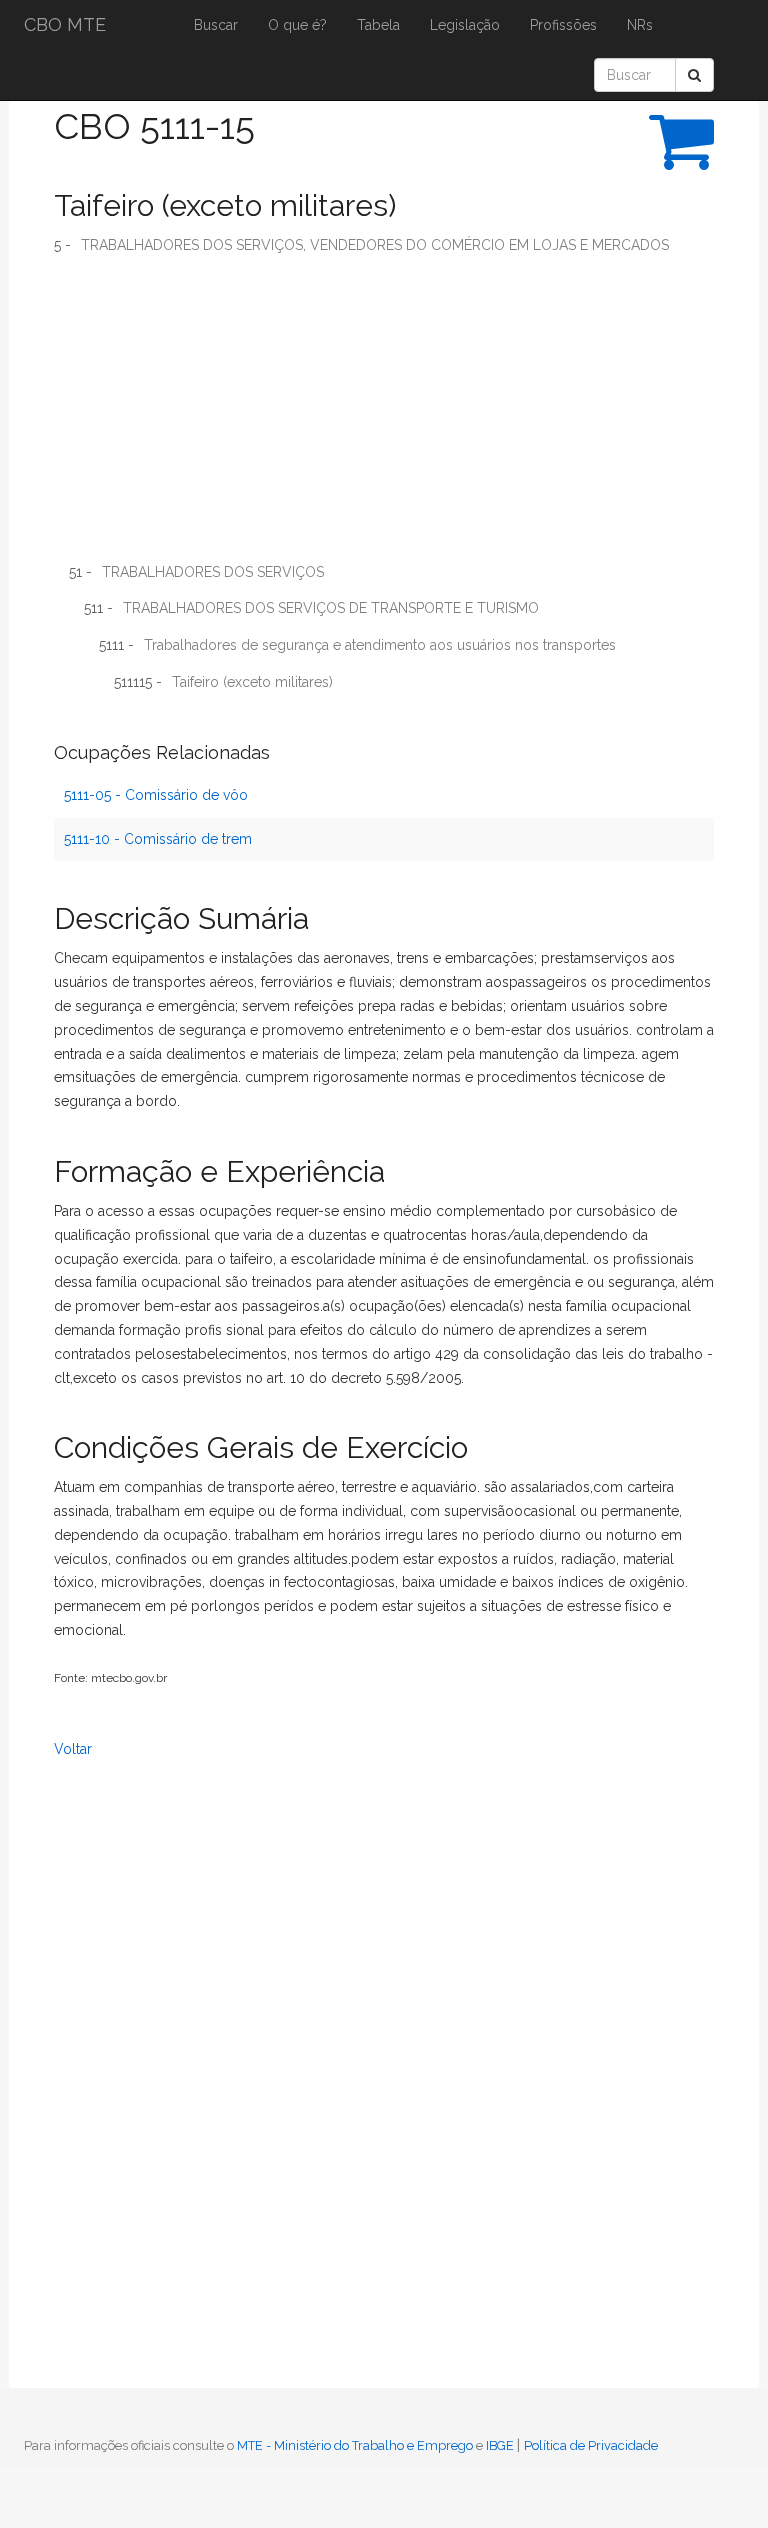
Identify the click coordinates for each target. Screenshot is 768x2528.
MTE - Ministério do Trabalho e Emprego (355, 2445)
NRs (640, 25)
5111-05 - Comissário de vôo (156, 795)
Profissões (563, 25)
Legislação (465, 25)
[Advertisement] (384, 416)
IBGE (500, 2445)
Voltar (73, 1749)
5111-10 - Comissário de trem (158, 839)
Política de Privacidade (591, 2445)
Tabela (378, 25)
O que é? (297, 25)
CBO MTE (65, 24)
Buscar (216, 25)
